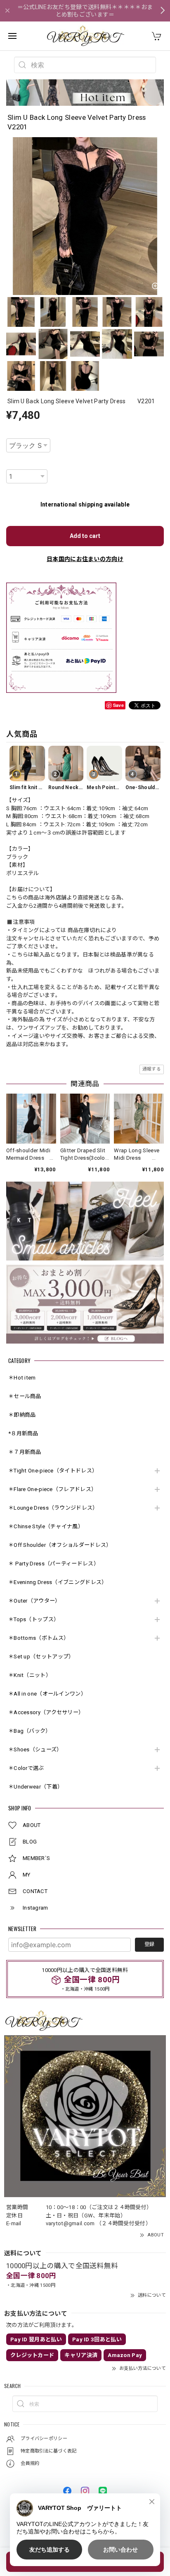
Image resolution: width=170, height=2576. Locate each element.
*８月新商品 (23, 1433)
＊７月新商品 (25, 1452)
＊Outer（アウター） (34, 1601)
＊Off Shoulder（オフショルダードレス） (60, 1545)
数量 (11, 464)
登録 (149, 1944)
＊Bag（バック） (30, 1731)
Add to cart (85, 536)
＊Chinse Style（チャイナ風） (46, 1526)
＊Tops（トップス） (34, 1619)
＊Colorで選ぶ (26, 1768)
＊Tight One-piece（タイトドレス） (53, 1471)
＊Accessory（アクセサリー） (46, 1712)
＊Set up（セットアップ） (41, 1657)
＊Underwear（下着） (35, 1787)
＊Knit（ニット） (30, 1675)
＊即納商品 (22, 1415)
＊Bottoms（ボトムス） (39, 1638)
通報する (152, 1069)
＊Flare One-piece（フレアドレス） (52, 1489)
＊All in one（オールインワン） (47, 1694)
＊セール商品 (25, 1396)
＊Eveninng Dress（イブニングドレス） (58, 1582)
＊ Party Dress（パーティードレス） (54, 1564)
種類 (11, 433)
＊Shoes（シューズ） (35, 1749)
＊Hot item (22, 1378)
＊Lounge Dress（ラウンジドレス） (53, 1508)
